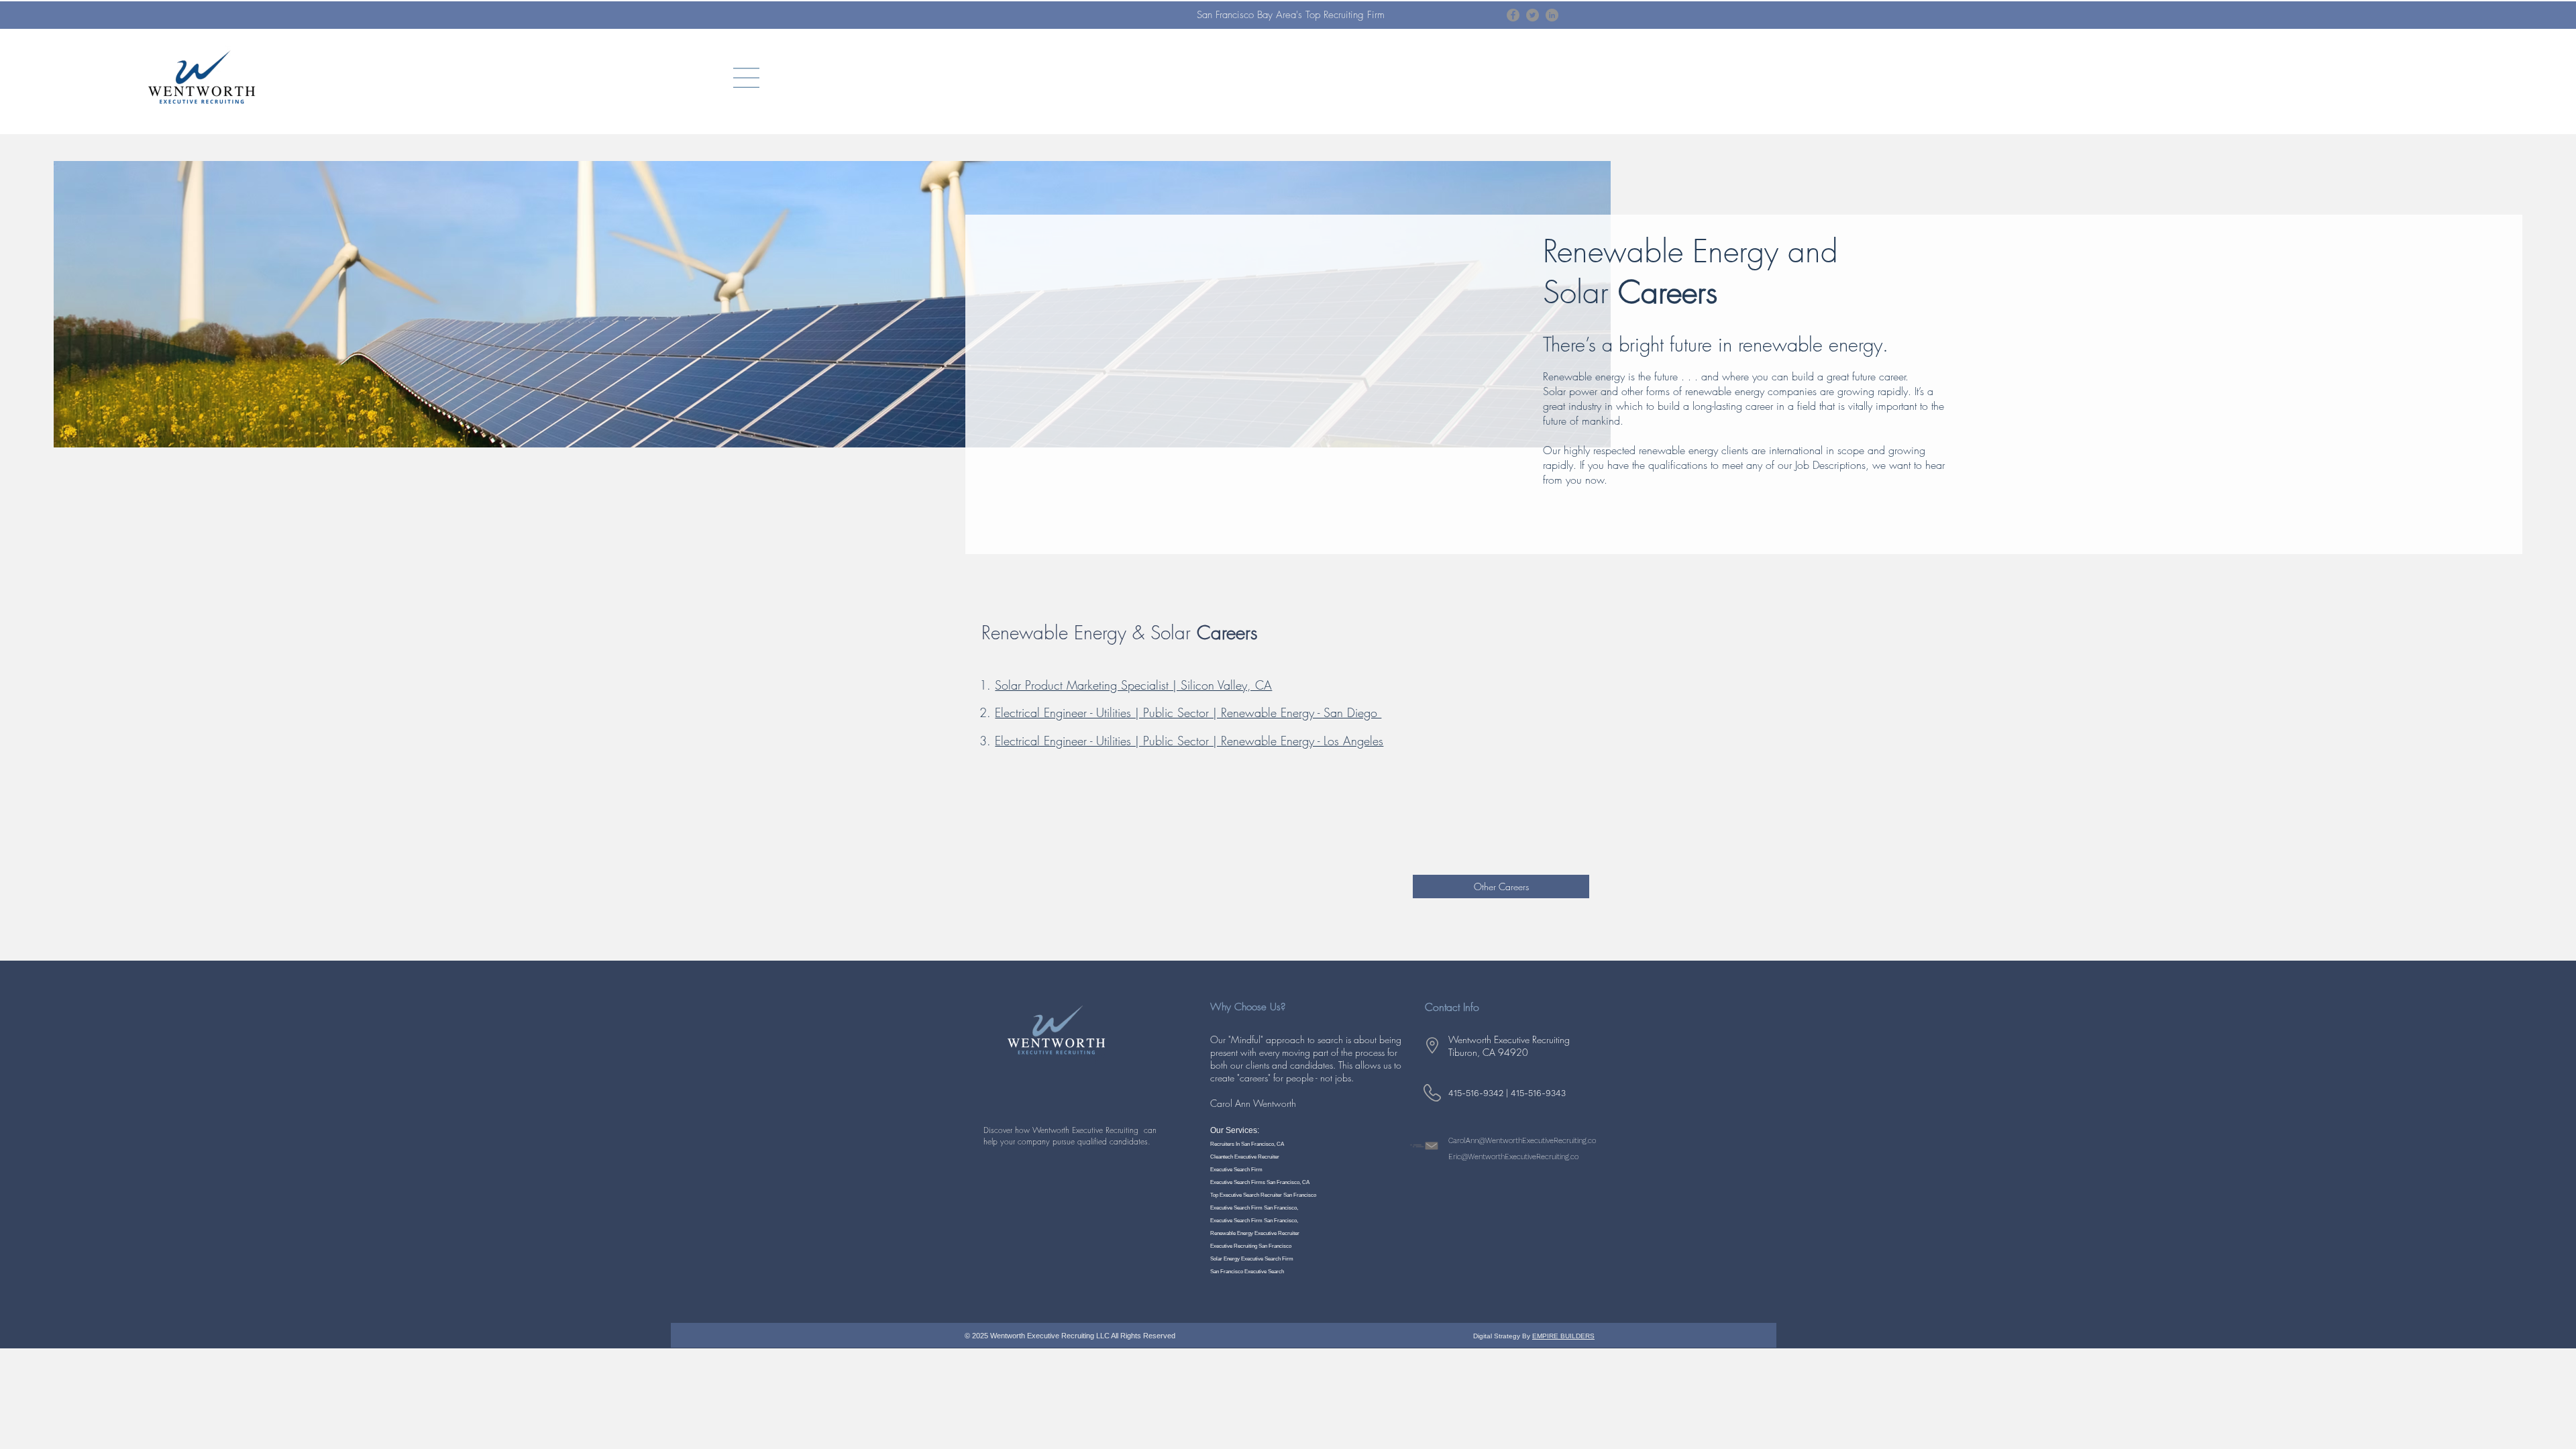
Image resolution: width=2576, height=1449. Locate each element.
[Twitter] (1533, 15)
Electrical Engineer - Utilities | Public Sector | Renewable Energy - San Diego (1188, 712)
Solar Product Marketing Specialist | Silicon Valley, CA (1133, 685)
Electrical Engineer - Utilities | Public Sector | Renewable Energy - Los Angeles (1189, 741)
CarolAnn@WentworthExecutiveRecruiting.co (1522, 1141)
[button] (746, 78)
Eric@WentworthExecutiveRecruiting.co (1513, 1157)
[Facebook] (1513, 15)
